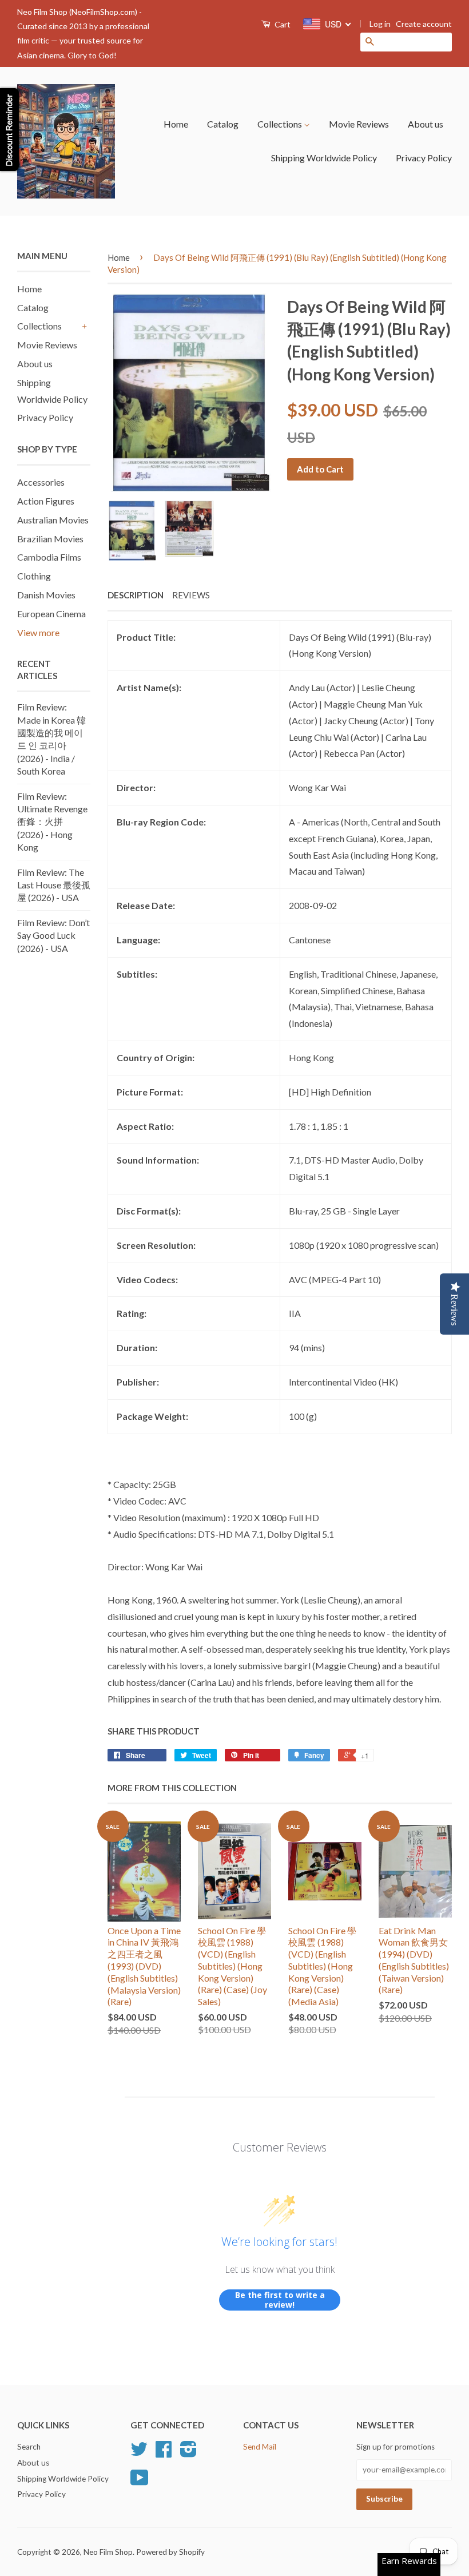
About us (426, 124)
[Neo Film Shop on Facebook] (164, 2453)
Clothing (34, 576)
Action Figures (46, 501)
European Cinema (51, 614)
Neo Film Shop (108, 2552)
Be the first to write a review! (280, 2300)
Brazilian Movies (50, 539)
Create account (424, 24)
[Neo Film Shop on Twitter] (139, 2453)
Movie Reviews (359, 124)
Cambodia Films (49, 557)
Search (29, 2447)
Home (176, 124)
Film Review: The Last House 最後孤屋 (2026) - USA (54, 885)
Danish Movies (46, 595)
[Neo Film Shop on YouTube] (140, 2482)
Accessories (41, 482)
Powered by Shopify (170, 2552)
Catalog (223, 124)
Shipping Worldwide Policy (324, 158)
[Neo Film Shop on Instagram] (188, 2453)
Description (136, 595)
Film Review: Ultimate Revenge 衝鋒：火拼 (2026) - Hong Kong (52, 822)
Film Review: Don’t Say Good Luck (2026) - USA (53, 935)
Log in (380, 24)
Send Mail (260, 2447)
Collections (281, 124)
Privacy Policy (424, 158)
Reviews (191, 595)
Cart (282, 24)
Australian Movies (53, 520)
